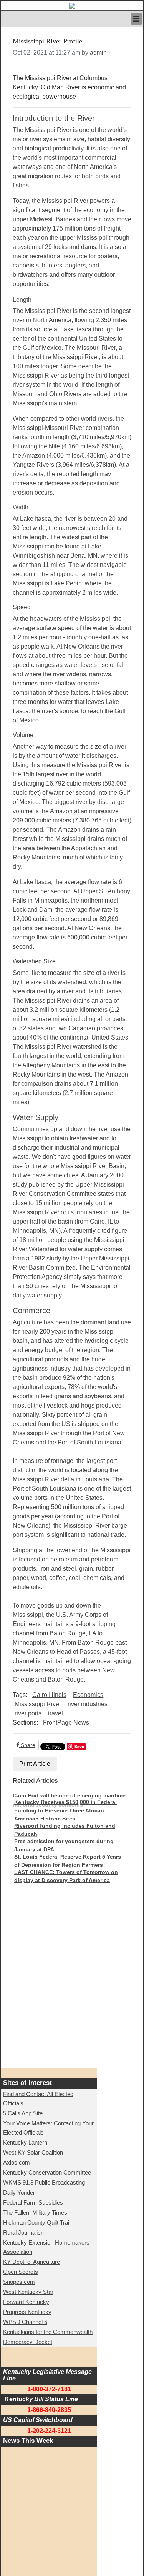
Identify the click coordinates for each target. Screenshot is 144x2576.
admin (98, 53)
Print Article (35, 1764)
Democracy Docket (28, 2342)
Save (79, 1746)
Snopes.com (19, 2282)
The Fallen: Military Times (35, 2212)
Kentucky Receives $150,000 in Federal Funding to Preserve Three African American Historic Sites (65, 1810)
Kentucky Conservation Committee (47, 2172)
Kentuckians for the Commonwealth (48, 2332)
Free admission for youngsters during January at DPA (64, 1845)
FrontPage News (66, 1723)
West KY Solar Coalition (33, 2152)
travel (55, 1713)
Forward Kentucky (26, 2302)
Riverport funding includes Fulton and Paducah (65, 1830)
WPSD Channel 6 (25, 2322)
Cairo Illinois (49, 1695)
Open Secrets (21, 2272)
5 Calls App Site (23, 2113)
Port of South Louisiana (45, 1489)
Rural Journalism (24, 2232)
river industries (88, 1704)
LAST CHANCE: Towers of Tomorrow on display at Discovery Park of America (66, 1876)
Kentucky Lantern (25, 2142)
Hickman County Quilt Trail (37, 2222)
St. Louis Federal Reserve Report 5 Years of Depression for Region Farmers (68, 1861)
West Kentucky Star (28, 2292)
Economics (88, 1695)
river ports (28, 1713)
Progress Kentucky (27, 2312)
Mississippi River (38, 1704)
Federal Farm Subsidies (33, 2202)
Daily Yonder (19, 2192)
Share (27, 1745)
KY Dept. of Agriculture (31, 2262)
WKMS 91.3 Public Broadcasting (44, 2182)
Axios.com (17, 2162)
